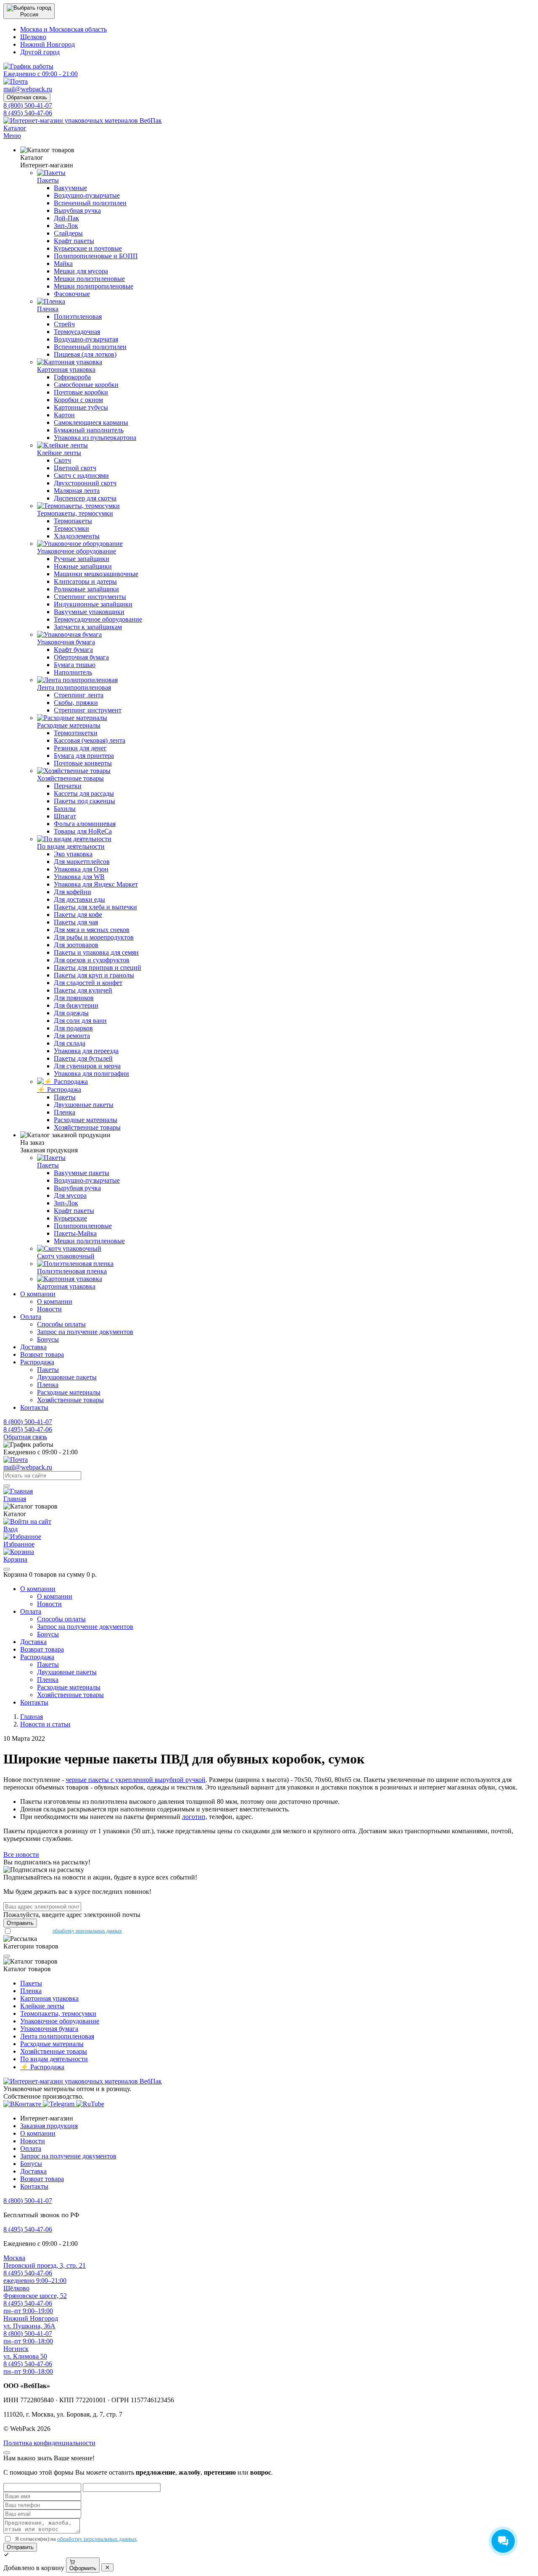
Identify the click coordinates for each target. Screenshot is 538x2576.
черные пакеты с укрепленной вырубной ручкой (136, 1780)
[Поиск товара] (7, 1486)
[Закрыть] (7, 1569)
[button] (29, 11)
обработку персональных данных (87, 1931)
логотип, (195, 1817)
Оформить (83, 2568)
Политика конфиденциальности (49, 2443)
